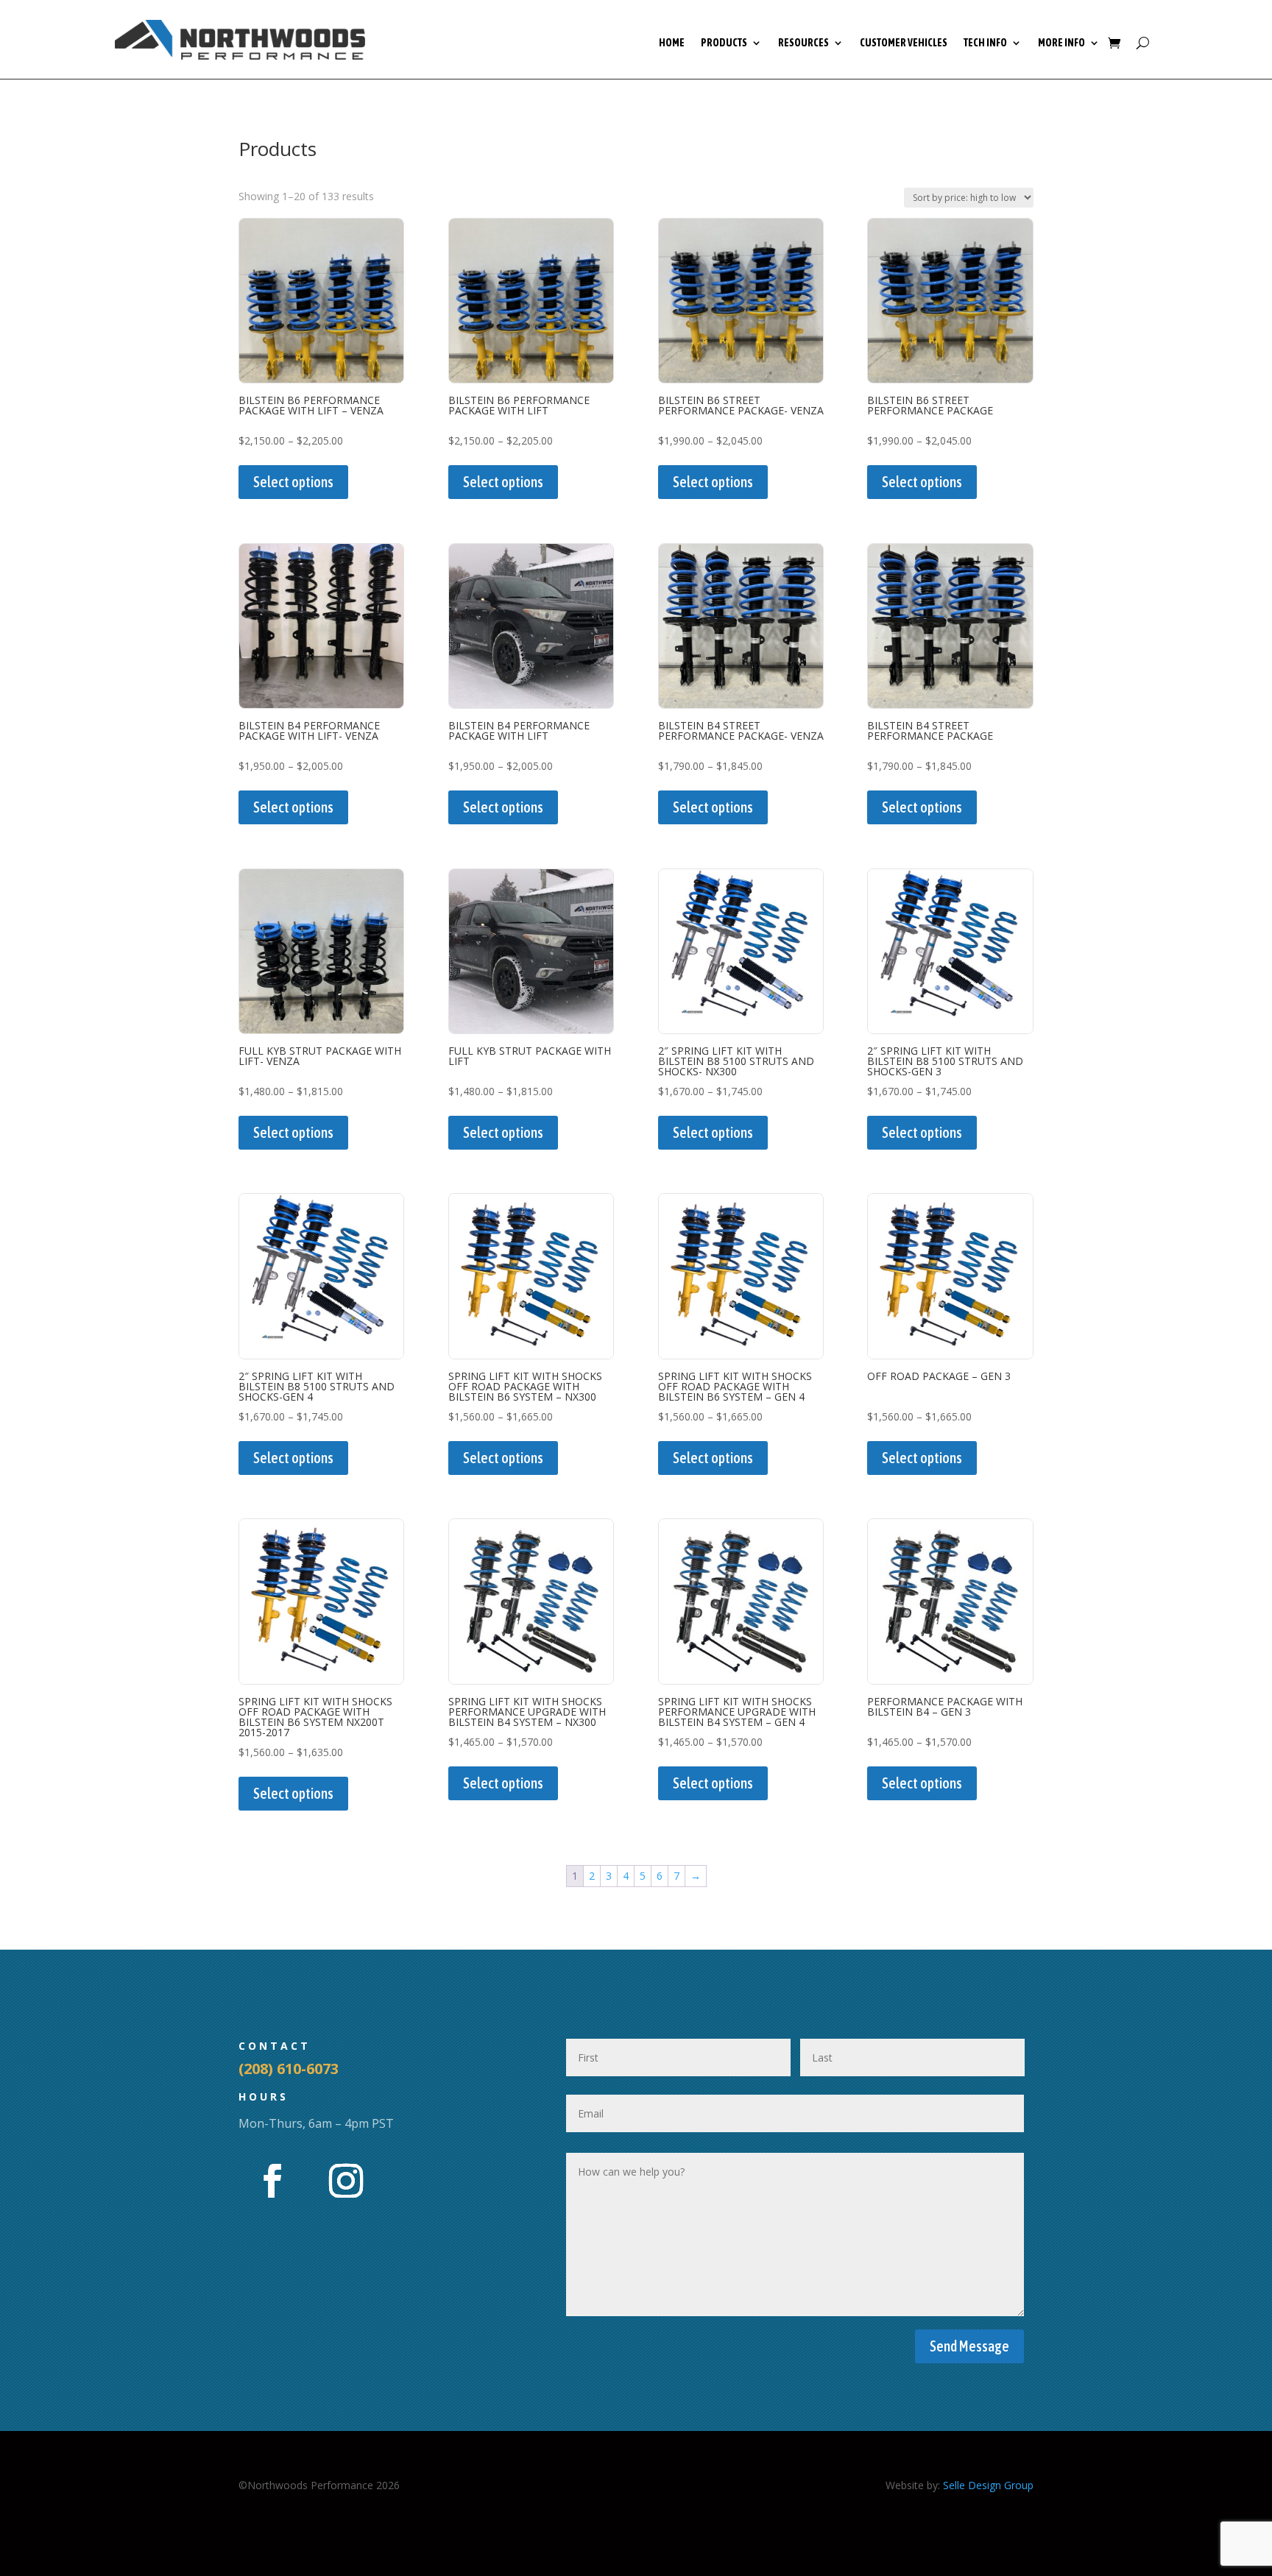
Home (672, 43)
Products (724, 43)
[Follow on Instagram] (346, 2181)
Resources (803, 43)
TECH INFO (985, 43)
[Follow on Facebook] (272, 2181)
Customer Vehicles (904, 43)
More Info (1061, 43)
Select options (293, 482)
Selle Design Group (988, 2485)
